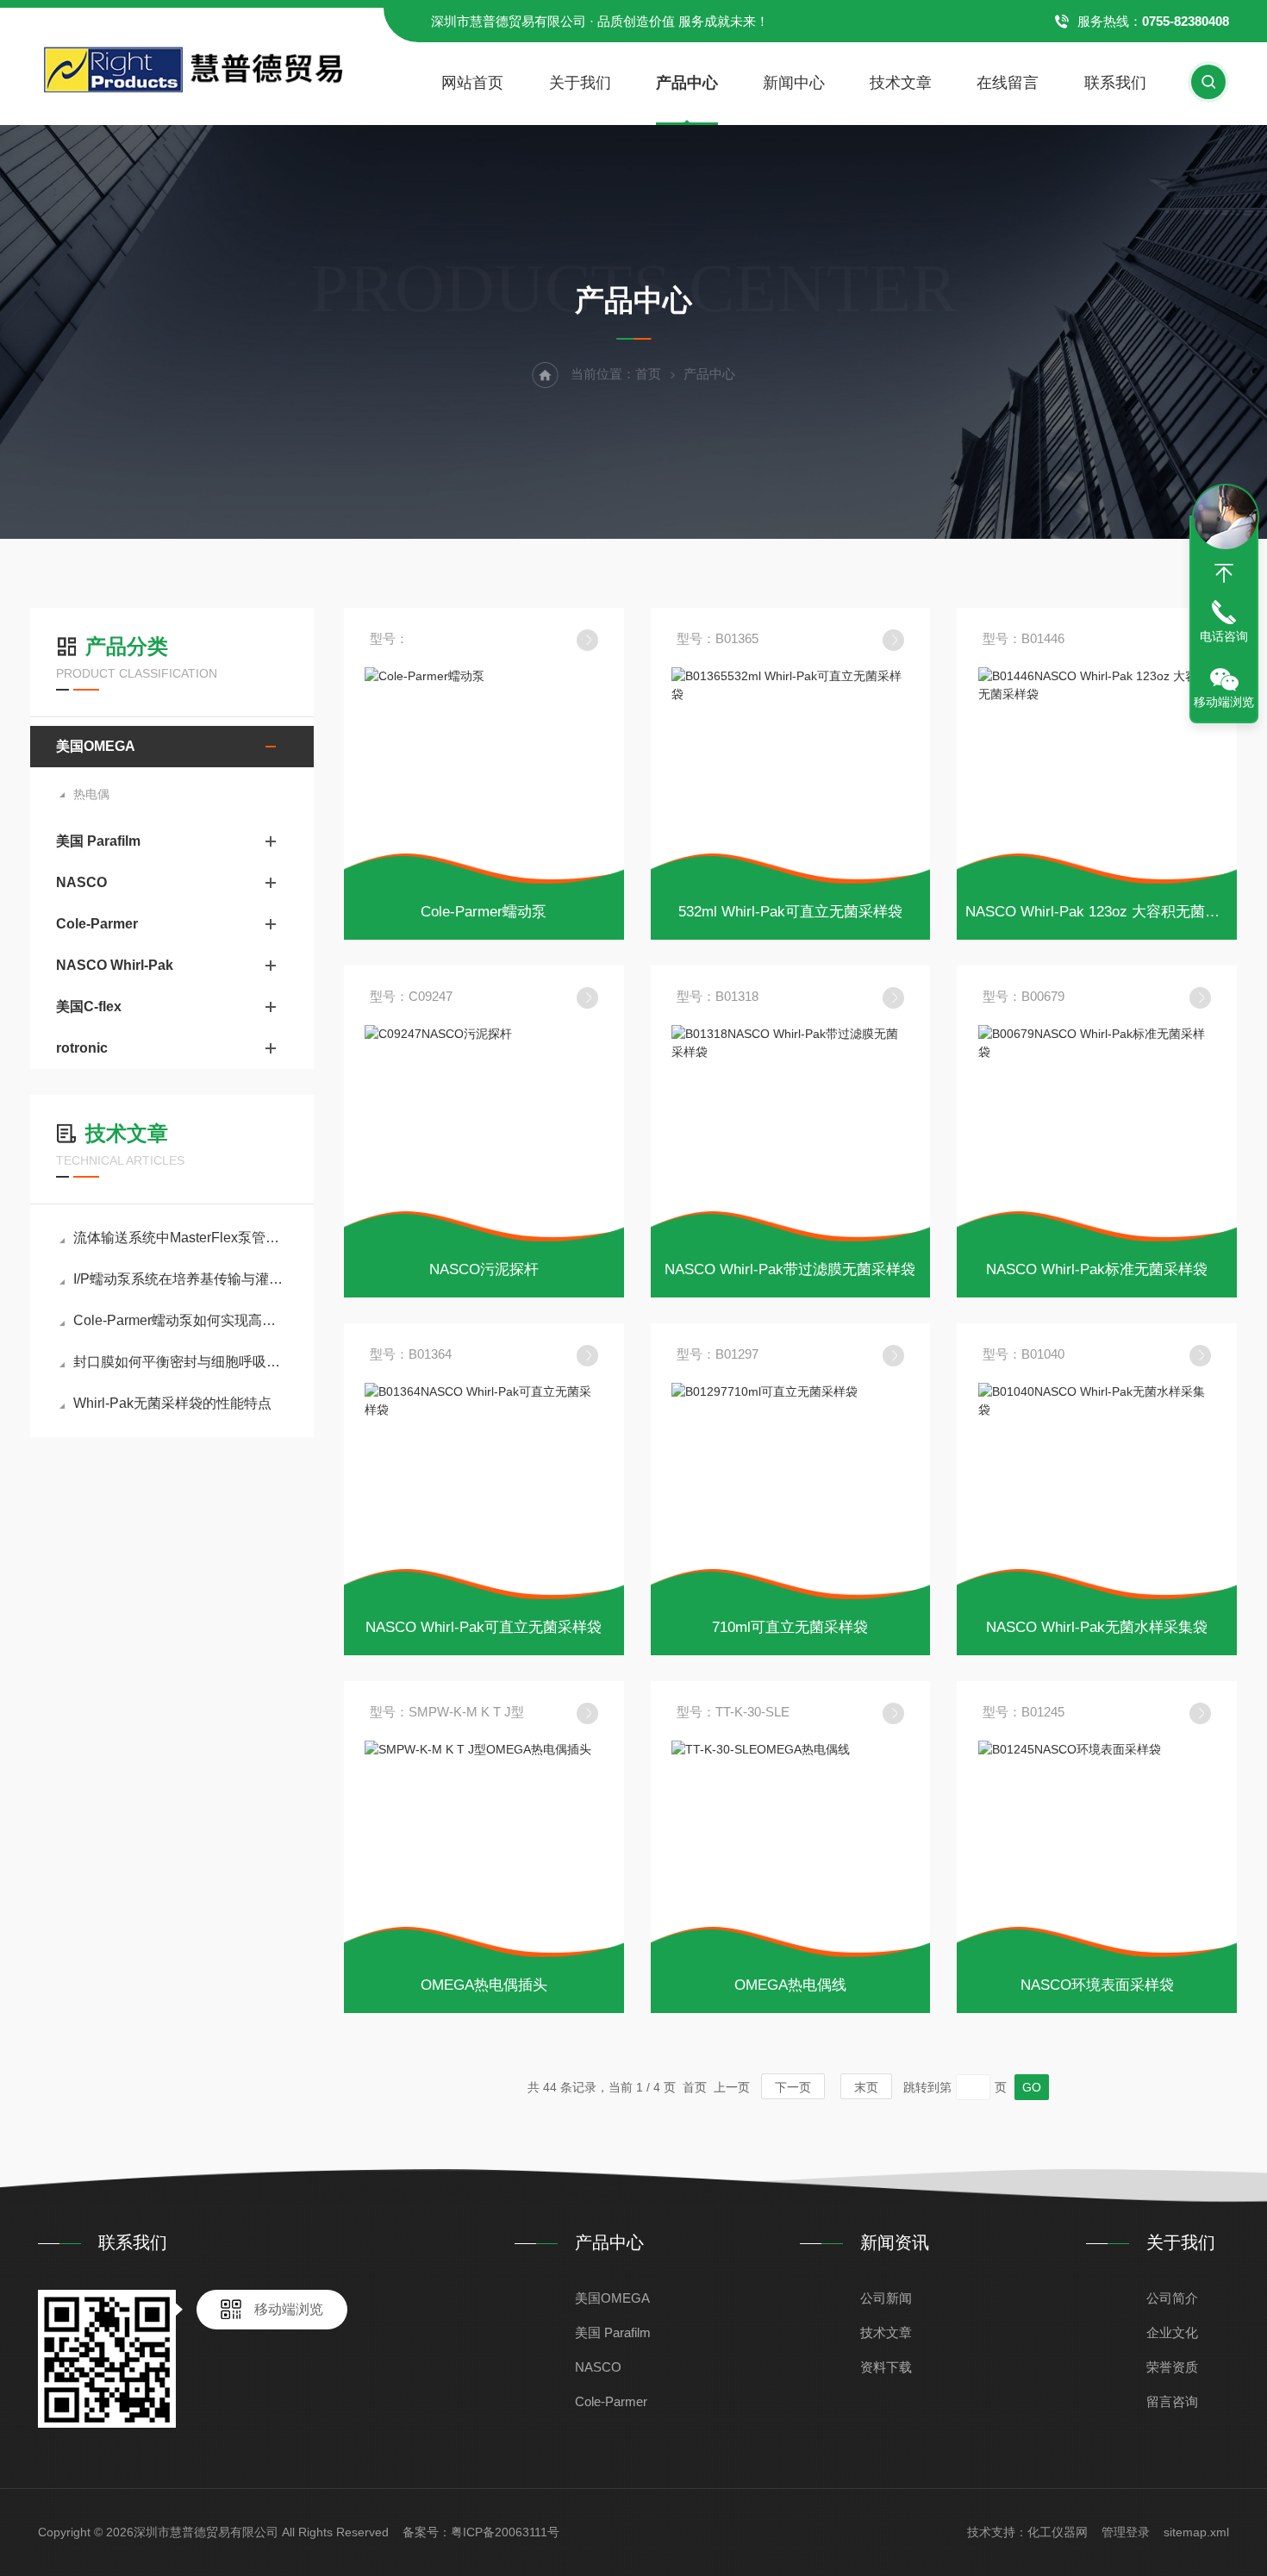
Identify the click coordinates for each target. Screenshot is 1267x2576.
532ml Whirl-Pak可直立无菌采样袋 (790, 912)
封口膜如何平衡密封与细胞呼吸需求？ (181, 1362)
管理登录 (1126, 2532)
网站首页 (472, 83)
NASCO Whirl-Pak (115, 965)
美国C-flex (89, 1007)
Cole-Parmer (97, 924)
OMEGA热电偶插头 (484, 1985)
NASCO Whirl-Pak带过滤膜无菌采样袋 (790, 1269)
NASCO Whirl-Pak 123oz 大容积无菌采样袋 (1107, 912)
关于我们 (580, 83)
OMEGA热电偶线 (790, 1985)
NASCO (81, 882)
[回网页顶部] (1224, 573)
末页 (866, 2087)
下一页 (793, 2087)
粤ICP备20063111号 (505, 2532)
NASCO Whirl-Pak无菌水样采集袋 (1097, 1627)
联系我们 (1115, 83)
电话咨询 (1224, 636)
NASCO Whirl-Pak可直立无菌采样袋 (484, 1627)
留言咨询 (1172, 2401)
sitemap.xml (1196, 2532)
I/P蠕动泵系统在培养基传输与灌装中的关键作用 (181, 1279)
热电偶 (91, 794)
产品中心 (687, 83)
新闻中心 (794, 83)
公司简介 (1172, 2298)
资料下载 (886, 2367)
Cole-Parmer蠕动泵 (484, 912)
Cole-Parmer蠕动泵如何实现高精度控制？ (181, 1320)
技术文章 (901, 83)
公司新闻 (886, 2298)
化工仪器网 (1058, 2532)
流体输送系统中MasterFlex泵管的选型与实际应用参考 (181, 1238)
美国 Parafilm (98, 841)
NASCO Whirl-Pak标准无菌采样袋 (1097, 1269)
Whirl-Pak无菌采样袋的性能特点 (172, 1403)
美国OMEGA (96, 746)
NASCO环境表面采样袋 (1097, 1985)
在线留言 (1008, 83)
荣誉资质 (1172, 2367)
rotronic (82, 1048)
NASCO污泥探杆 (484, 1269)
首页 (648, 374)
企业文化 (1172, 2332)
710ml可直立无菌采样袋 (790, 1627)
